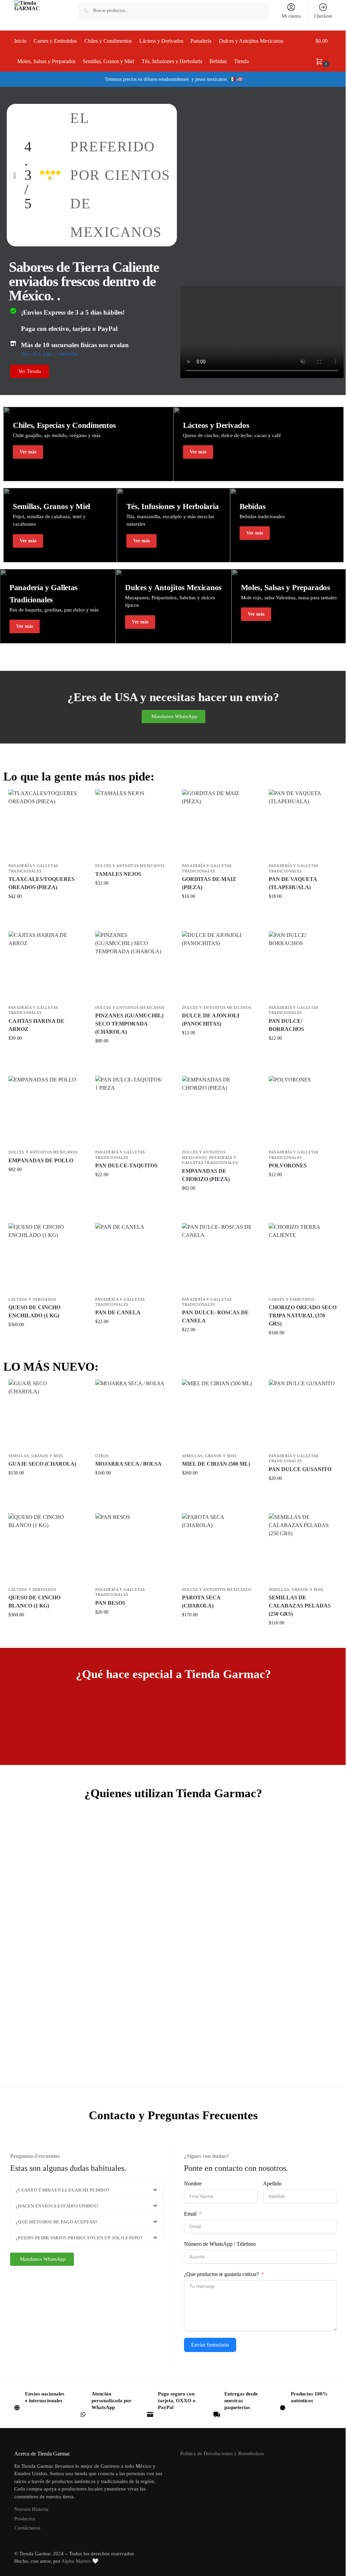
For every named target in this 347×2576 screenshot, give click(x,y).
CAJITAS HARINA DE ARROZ (36, 1025)
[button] (324, 51)
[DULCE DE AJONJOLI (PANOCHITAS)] (217, 966)
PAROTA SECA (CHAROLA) (201, 1602)
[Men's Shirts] (60, 525)
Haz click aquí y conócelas (50, 354)
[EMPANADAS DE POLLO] (43, 1111)
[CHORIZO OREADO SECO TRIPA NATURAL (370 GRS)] (304, 1258)
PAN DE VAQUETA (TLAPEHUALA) (293, 883)
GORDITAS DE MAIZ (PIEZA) (209, 883)
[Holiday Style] (88, 444)
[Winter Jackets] (259, 444)
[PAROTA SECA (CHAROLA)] (217, 1548)
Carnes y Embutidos (292, 1299)
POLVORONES (288, 1165)
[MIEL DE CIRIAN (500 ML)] (217, 1414)
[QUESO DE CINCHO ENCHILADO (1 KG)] (43, 1258)
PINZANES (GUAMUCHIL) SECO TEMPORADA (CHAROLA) (129, 1024)
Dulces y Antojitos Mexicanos (130, 866)
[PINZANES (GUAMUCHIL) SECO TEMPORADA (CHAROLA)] (130, 966)
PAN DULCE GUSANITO (300, 1469)
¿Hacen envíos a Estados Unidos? (57, 2206)
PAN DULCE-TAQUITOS (126, 1165)
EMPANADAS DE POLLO (41, 1160)
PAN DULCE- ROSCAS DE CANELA (215, 1317)
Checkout (323, 16)
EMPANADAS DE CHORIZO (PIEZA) (206, 1175)
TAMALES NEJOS (118, 874)
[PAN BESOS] (130, 1548)
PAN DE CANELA (118, 1312)
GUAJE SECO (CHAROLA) (42, 1464)
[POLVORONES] (304, 1111)
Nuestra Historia (31, 2509)
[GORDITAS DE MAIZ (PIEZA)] (217, 824)
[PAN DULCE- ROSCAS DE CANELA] (217, 1258)
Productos (25, 2519)
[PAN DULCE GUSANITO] (304, 1414)
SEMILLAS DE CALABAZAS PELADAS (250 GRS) (300, 1606)
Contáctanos (27, 2528)
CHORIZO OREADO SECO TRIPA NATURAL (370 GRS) (303, 1315)
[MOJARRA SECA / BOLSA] (130, 1414)
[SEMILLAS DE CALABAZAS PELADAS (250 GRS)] (304, 1548)
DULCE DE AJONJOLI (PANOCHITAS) (211, 1020)
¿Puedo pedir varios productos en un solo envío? (79, 2238)
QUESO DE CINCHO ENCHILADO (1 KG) (34, 1311)
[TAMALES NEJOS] (130, 824)
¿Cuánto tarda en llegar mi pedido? (63, 2190)
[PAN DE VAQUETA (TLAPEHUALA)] (304, 824)
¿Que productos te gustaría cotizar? (221, 2274)
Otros (102, 1456)
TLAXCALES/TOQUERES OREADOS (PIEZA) (42, 883)
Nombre (193, 2184)
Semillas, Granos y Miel (36, 1456)
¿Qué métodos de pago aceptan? (57, 2222)
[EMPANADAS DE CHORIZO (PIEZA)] (217, 1111)
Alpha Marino (76, 2561)
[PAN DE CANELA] (130, 1258)
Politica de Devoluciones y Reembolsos (222, 2453)
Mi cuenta (291, 16)
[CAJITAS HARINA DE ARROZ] (43, 966)
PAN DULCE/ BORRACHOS (286, 1025)
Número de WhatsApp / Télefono (220, 2244)
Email (190, 2214)
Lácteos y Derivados (32, 1299)
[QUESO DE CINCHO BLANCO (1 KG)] (43, 1548)
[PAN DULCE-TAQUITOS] (130, 1111)
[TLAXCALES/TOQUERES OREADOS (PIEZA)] (43, 824)
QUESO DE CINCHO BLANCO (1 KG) (34, 1602)
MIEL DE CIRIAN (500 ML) (216, 1464)
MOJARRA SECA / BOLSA (128, 1464)
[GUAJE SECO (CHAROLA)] (43, 1414)
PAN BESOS (110, 1603)
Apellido (272, 2184)
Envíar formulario (210, 2345)
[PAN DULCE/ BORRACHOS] (304, 966)
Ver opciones (43, 911)
